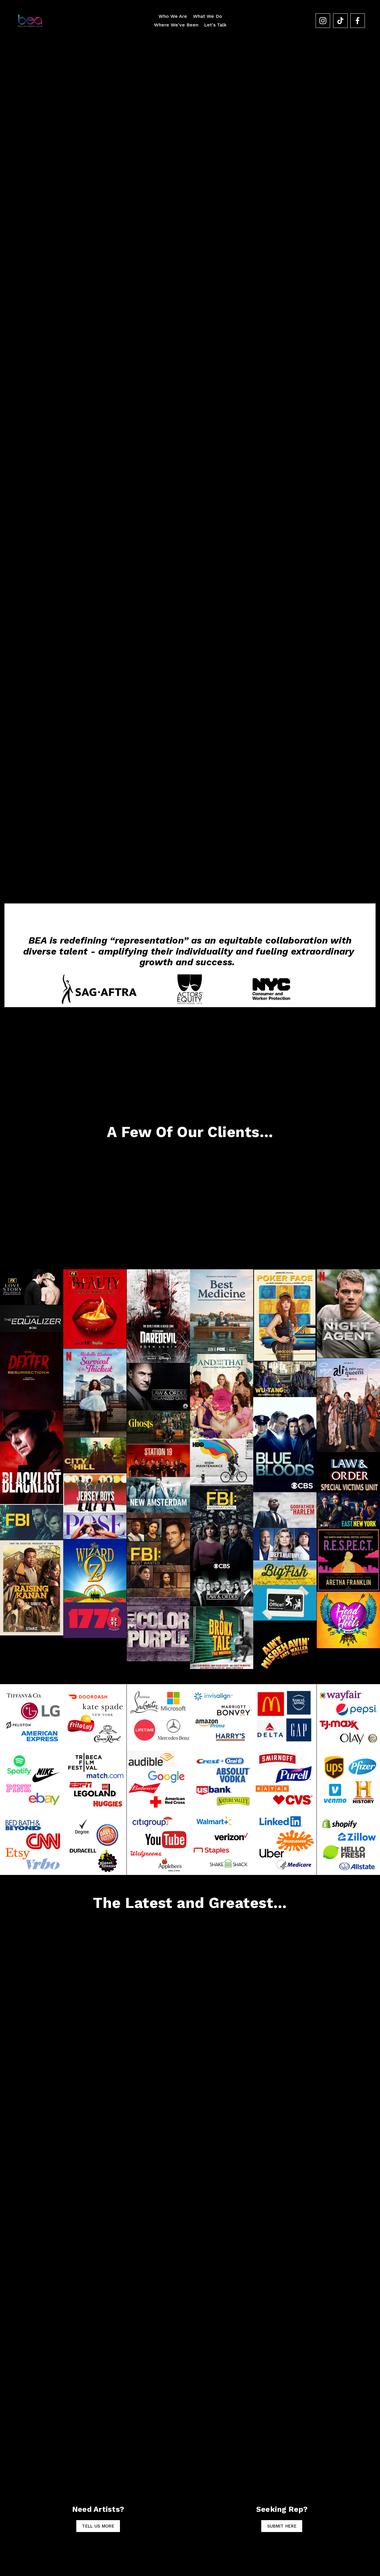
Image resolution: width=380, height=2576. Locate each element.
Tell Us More (98, 2526)
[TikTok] (340, 21)
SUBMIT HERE (282, 2526)
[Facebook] (358, 21)
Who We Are (173, 16)
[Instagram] (323, 21)
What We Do (208, 16)
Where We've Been (176, 25)
